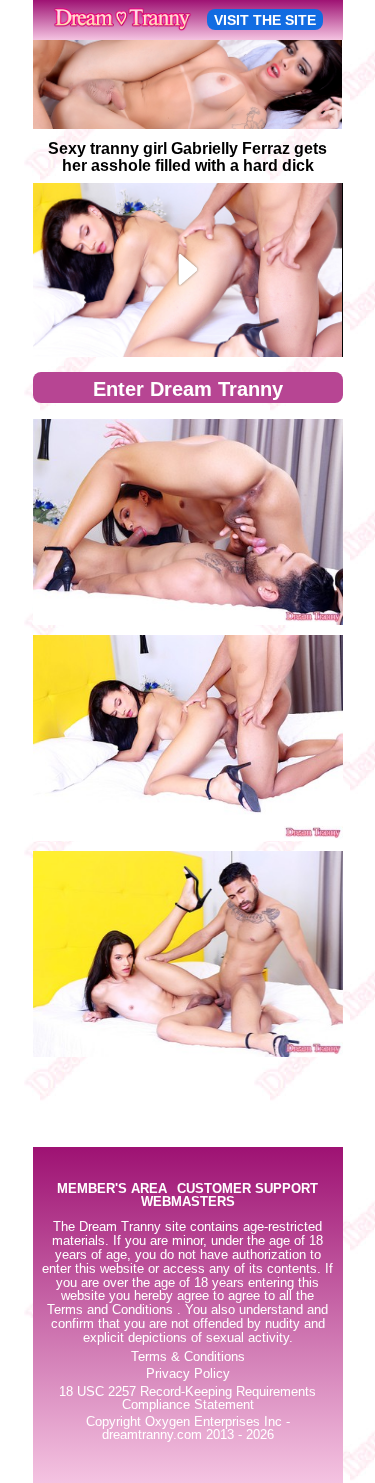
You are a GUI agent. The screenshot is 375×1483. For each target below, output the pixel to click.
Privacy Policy (188, 1374)
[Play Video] (187, 270)
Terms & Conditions (188, 1357)
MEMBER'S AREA (112, 1189)
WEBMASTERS (188, 1202)
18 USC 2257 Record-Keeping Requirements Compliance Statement (187, 1398)
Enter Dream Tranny (188, 389)
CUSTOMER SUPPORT (247, 1189)
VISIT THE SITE (265, 20)
